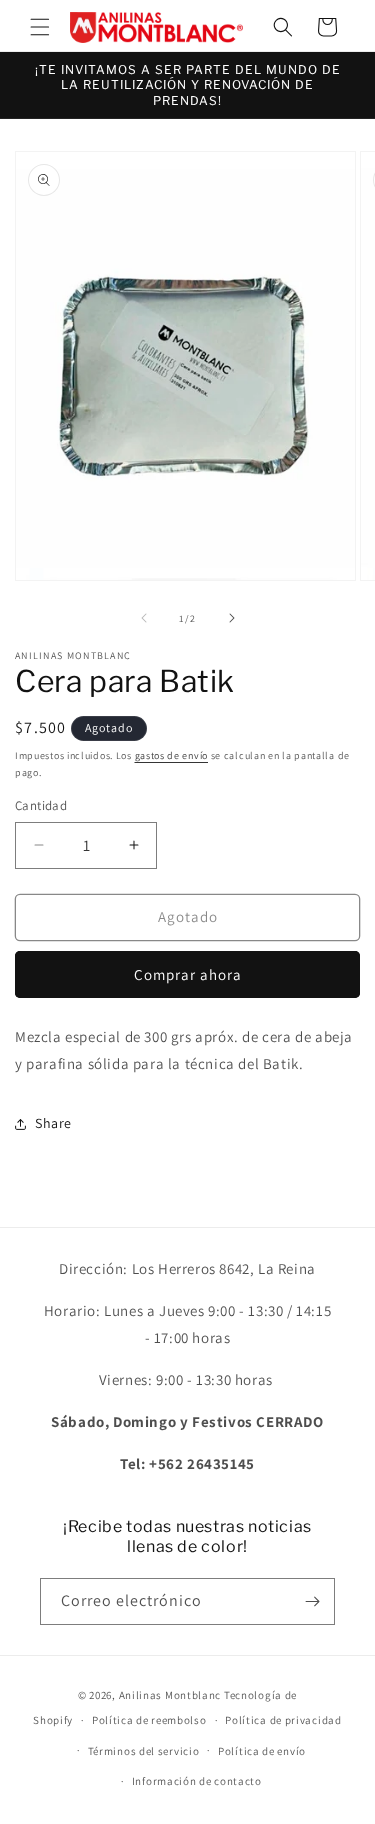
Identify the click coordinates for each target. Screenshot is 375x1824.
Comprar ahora (188, 974)
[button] (40, 27)
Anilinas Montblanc (170, 1695)
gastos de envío (172, 755)
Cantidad (41, 805)
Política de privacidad (283, 1720)
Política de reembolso (149, 1720)
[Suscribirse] (312, 1601)
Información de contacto (197, 1781)
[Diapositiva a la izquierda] (144, 618)
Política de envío (262, 1751)
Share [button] (53, 1123)
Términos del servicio (144, 1751)
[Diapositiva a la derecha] (232, 618)
